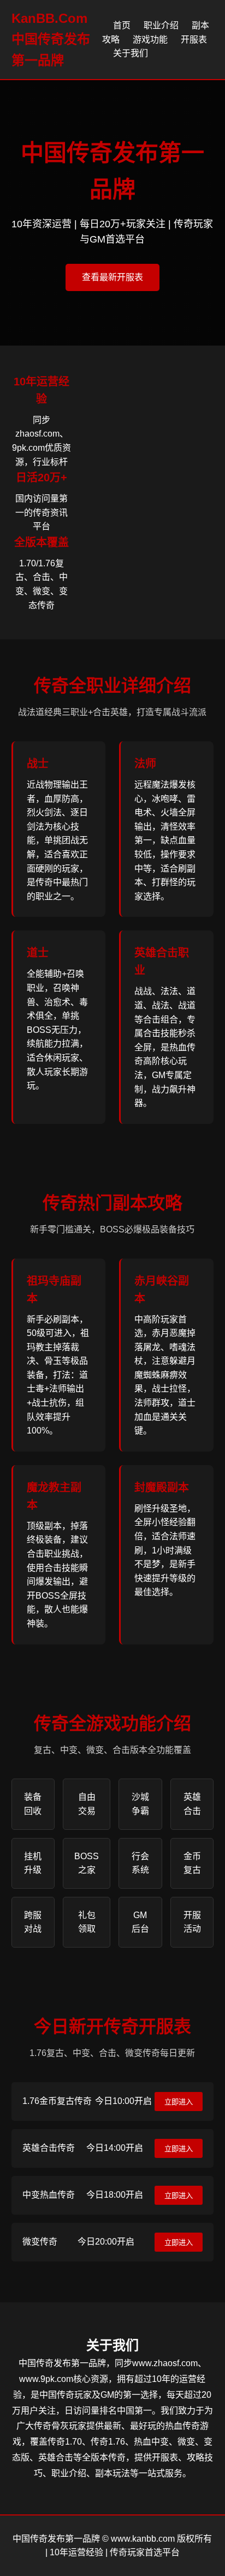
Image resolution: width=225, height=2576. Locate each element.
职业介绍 (161, 25)
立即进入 (179, 2102)
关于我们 (131, 53)
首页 (122, 25)
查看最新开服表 (112, 277)
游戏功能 (150, 40)
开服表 (194, 40)
